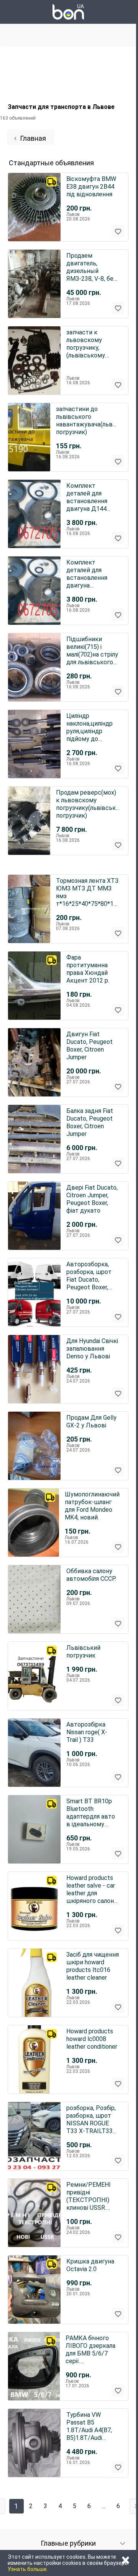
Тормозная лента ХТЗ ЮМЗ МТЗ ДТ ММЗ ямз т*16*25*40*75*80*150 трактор (88, 892)
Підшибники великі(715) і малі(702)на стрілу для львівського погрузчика (92, 651)
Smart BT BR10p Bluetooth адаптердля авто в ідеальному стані (91, 1813)
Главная (33, 138)
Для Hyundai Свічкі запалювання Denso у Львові (92, 1349)
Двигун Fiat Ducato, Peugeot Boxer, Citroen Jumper (90, 1046)
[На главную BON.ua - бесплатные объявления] (68, 12)
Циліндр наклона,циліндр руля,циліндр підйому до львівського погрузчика (90, 728)
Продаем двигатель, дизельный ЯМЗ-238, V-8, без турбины (91, 267)
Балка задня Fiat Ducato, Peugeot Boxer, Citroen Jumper (90, 1122)
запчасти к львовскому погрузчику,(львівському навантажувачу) (90, 344)
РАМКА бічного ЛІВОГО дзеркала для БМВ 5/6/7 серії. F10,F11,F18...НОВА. (93, 2350)
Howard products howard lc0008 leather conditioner (92, 2039)
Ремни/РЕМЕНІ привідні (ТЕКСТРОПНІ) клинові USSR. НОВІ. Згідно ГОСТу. (89, 2196)
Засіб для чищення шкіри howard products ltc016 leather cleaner (93, 1966)
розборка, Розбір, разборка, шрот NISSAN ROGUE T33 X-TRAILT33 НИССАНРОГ (91, 2120)
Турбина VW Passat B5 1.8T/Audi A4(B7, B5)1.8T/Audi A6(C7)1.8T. (89, 2426)
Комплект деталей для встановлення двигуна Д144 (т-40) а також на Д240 (91, 497)
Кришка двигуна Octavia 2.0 (90, 2265)
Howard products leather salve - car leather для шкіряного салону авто (92, 1890)
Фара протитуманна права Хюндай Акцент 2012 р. (88, 969)
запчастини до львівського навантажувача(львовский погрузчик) (88, 421)
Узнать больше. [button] (28, 2569)
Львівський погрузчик (83, 1652)
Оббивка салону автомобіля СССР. (91, 1575)
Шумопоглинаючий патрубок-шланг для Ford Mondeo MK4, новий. (92, 1506)
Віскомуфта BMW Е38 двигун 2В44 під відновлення (91, 187)
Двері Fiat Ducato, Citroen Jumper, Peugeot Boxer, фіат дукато (92, 1199)
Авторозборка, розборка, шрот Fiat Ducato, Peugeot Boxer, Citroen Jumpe (89, 1276)
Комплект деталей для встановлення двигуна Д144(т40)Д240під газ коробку (93, 574)
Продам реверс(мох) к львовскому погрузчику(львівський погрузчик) (88, 804)
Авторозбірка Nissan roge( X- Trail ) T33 (87, 1732)
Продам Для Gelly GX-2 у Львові (91, 1421)
